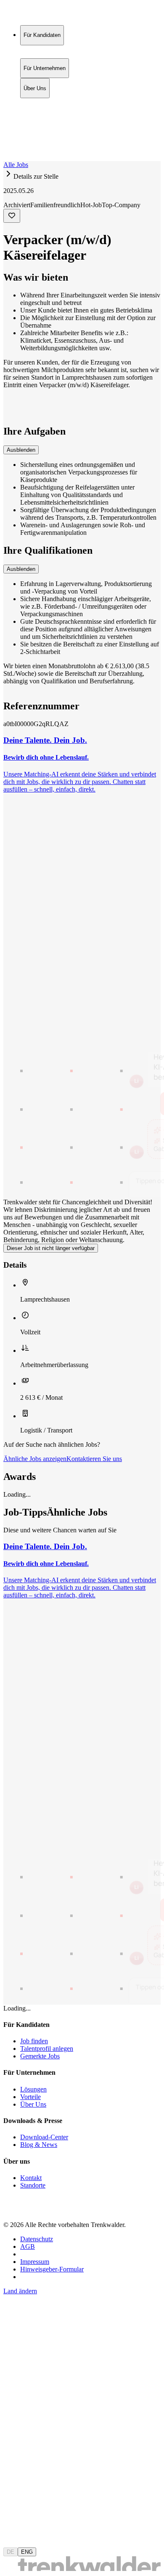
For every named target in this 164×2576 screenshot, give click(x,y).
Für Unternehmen (45, 111)
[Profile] (10, 148)
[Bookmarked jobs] (8, 139)
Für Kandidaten (42, 103)
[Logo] (34, 14)
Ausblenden (21, 450)
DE (11, 2552)
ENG (27, 2552)
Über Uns (35, 120)
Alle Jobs (16, 165)
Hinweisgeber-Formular (52, 2269)
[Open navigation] (7, 159)
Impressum (35, 2262)
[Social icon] (12, 2210)
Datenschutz (37, 2239)
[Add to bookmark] (12, 216)
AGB (28, 2247)
